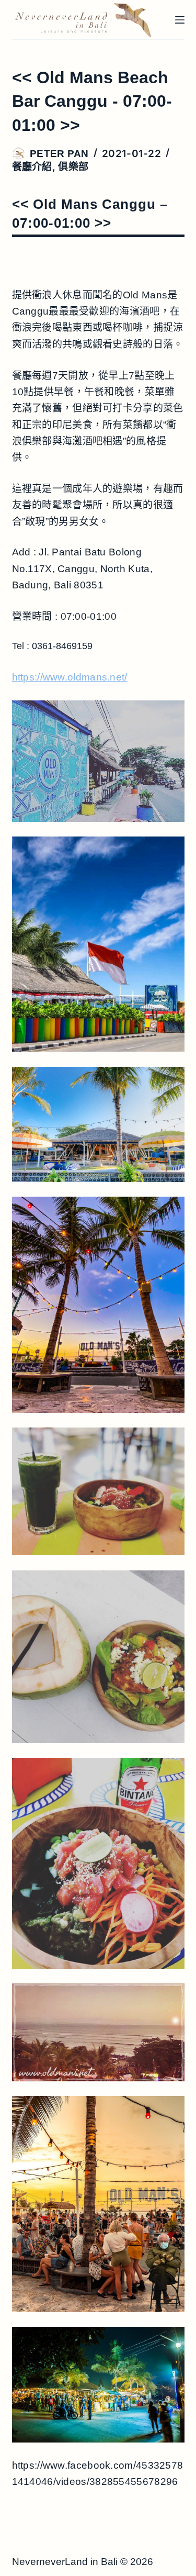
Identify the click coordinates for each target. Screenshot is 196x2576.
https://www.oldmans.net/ (70, 677)
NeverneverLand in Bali (65, 2562)
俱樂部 (73, 167)
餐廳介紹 (32, 167)
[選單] (180, 20)
